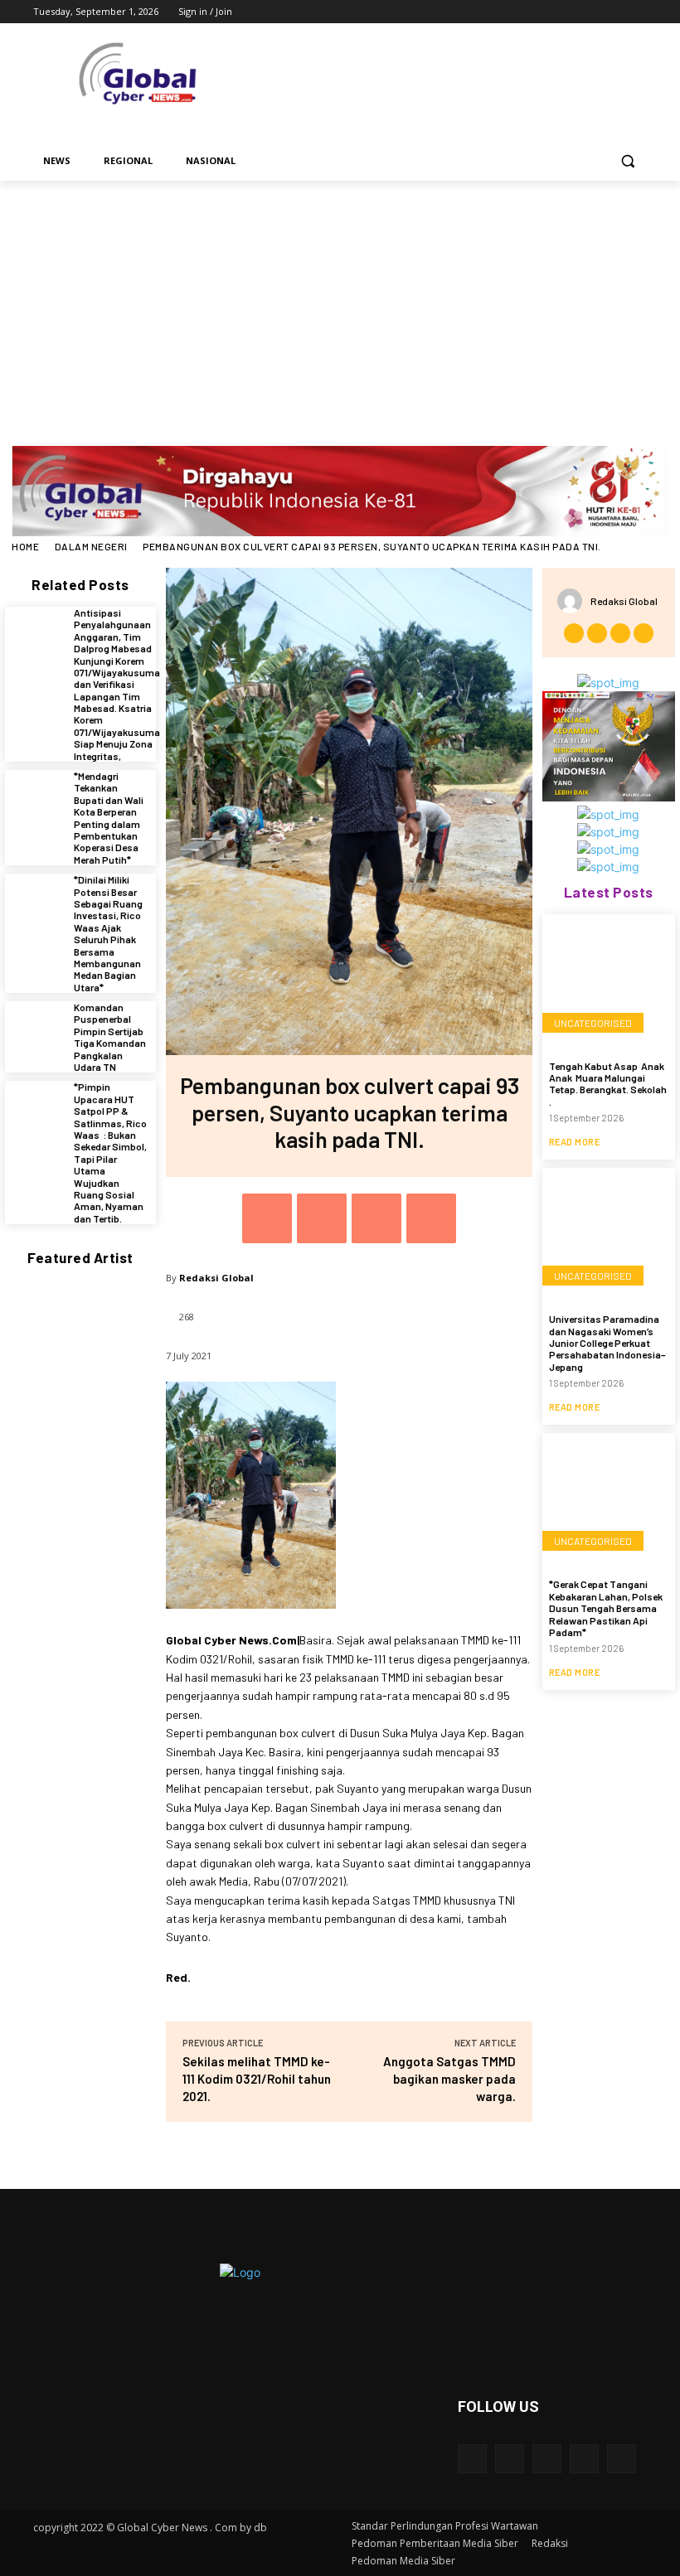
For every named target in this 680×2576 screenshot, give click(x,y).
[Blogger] (472, 2459)
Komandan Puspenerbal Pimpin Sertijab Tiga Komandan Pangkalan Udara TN (110, 1037)
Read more (575, 1142)
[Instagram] (568, 12)
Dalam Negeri (91, 546)
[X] (592, 12)
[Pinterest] (376, 1218)
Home (25, 546)
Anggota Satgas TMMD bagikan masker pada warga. (449, 2079)
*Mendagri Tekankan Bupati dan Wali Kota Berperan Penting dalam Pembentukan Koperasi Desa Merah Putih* (109, 818)
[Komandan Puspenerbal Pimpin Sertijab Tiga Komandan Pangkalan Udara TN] (35, 1031)
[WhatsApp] (431, 1218)
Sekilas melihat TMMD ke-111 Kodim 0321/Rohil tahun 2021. (257, 2079)
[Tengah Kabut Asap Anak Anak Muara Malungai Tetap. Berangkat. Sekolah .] (609, 981)
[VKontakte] (622, 2459)
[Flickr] (547, 2459)
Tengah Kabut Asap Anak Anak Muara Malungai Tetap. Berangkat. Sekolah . (608, 1084)
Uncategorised (593, 1023)
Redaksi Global (216, 1278)
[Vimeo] (614, 12)
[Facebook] (545, 12)
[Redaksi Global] (574, 601)
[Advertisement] (340, 305)
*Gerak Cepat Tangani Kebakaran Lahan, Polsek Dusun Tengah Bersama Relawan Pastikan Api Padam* (606, 1608)
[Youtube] (637, 12)
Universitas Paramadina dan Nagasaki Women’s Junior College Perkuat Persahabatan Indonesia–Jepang (607, 1343)
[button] (627, 161)
